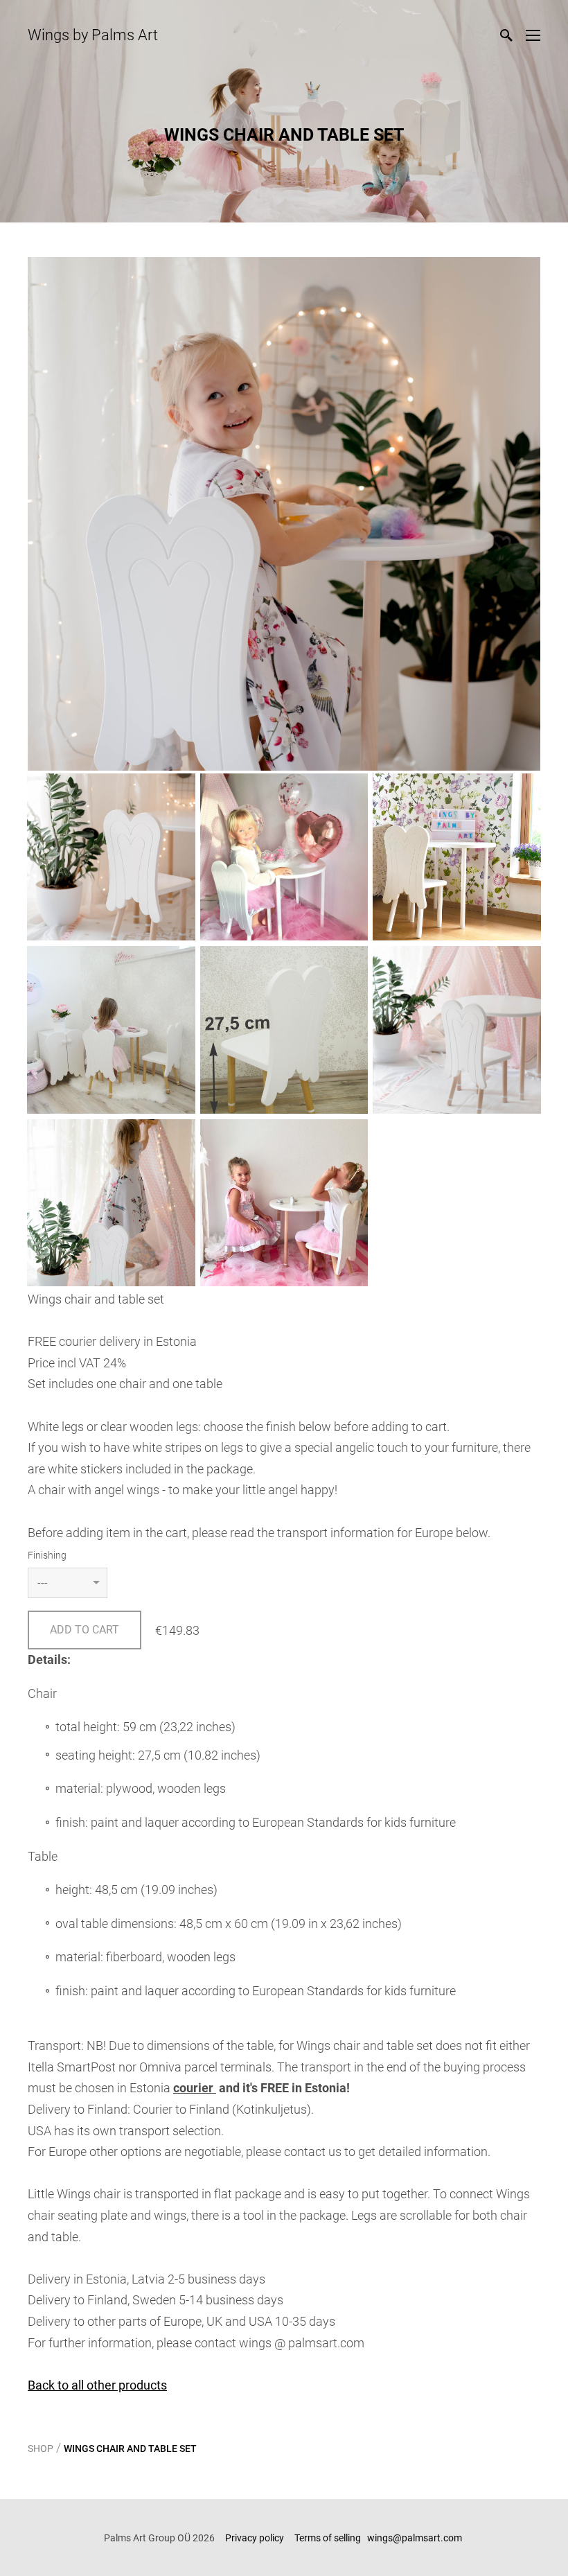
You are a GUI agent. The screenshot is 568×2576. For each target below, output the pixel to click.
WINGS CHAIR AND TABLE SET (130, 2448)
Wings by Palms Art (93, 35)
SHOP (41, 2448)
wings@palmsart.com (416, 2538)
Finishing (47, 1555)
